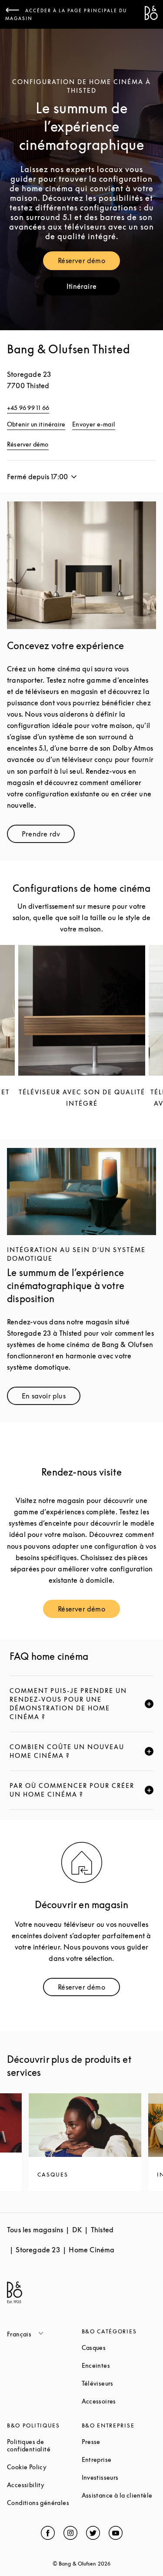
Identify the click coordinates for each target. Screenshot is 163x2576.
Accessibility (44, 2485)
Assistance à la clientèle (119, 2495)
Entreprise (119, 2459)
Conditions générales (44, 2503)
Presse (119, 2442)
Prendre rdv (48, 836)
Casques (119, 2348)
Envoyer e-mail (94, 424)
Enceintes (119, 2365)
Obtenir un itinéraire (36, 424)
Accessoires (119, 2401)
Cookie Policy (44, 2467)
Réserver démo (89, 262)
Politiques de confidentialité (44, 2445)
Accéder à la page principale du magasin (66, 14)
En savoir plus (51, 1398)
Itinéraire (93, 288)
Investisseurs (119, 2477)
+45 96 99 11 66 (28, 408)
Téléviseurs (119, 2383)
